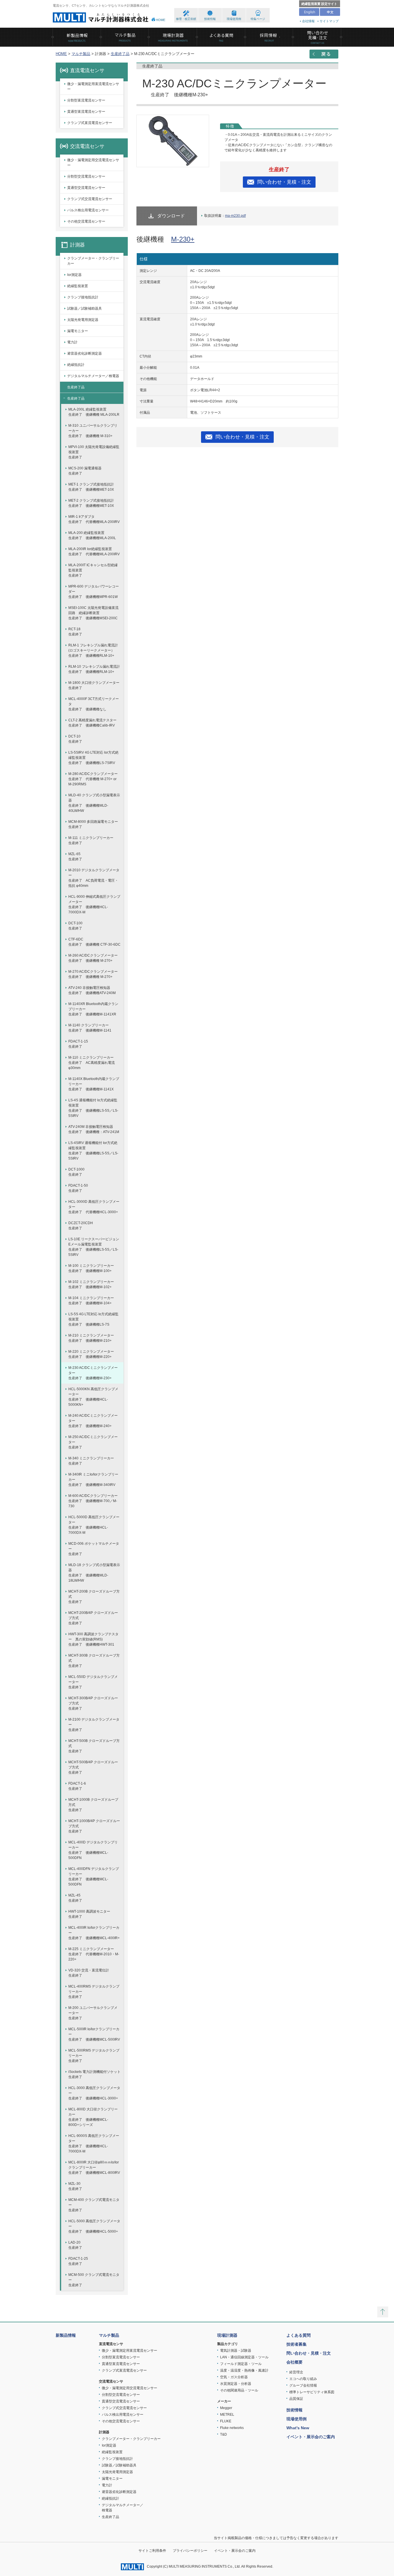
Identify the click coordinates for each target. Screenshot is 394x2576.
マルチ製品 (81, 54)
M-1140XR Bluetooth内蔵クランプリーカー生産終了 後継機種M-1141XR (93, 1009)
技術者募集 (297, 2344)
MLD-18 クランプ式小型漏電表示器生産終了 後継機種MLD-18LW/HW (94, 1573)
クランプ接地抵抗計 (83, 297)
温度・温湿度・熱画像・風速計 (244, 2370)
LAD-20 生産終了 (75, 2245)
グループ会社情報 (303, 2385)
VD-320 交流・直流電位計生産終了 (89, 1973)
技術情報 (210, 19)
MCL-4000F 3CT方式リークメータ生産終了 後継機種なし (94, 704)
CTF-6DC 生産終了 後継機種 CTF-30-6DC (94, 942)
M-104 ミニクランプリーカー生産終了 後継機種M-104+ (91, 1301)
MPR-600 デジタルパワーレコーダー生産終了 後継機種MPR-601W (94, 592)
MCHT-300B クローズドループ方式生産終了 (94, 1661)
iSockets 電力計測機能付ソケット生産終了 (94, 2074)
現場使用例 (234, 19)
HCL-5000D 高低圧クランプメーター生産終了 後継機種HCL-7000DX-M (94, 1525)
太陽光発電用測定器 (83, 320)
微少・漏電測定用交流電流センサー (93, 163)
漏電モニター (78, 331)
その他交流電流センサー (86, 221)
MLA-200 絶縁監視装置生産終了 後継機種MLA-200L (92, 535)
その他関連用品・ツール (239, 2390)
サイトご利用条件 (152, 2551)
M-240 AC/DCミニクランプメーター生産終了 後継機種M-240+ (93, 1421)
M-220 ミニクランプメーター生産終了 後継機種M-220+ (91, 1354)
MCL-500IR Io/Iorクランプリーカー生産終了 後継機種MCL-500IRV (94, 2034)
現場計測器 (227, 2335)
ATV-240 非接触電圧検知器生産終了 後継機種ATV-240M (92, 990)
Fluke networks (232, 2428)
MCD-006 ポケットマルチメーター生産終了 (94, 1549)
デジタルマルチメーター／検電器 (93, 376)
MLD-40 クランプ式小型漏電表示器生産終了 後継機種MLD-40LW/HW (94, 803)
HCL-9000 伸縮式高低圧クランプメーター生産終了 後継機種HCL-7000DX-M (94, 904)
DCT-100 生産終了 (75, 926)
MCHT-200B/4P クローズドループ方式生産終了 (93, 1618)
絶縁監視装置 (78, 286)
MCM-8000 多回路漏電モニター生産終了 (93, 824)
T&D (224, 2434)
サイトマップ (329, 21)
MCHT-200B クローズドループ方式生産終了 (94, 1597)
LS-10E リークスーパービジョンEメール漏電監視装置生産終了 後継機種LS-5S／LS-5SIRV (94, 1247)
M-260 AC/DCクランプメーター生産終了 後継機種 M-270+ (93, 958)
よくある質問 (299, 2335)
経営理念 (296, 2372)
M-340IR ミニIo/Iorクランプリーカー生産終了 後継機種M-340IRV (93, 1480)
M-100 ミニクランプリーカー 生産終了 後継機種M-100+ (91, 1268)
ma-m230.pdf (235, 216)
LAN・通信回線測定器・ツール (244, 2357)
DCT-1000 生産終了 (76, 1172)
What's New (298, 2428)
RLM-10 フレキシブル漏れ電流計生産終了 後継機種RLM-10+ (94, 669)
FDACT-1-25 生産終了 (78, 2261)
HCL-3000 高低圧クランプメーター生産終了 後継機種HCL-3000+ (94, 2093)
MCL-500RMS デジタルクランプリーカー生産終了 (94, 2056)
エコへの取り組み (303, 2379)
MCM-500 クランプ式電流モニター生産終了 (94, 2280)
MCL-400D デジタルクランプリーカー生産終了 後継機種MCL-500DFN (93, 1850)
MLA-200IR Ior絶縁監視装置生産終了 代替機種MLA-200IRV (94, 552)
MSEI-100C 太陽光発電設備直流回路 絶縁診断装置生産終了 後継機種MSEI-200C (93, 613)
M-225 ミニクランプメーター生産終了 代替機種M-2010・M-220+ (94, 1954)
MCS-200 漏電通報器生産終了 (85, 471)
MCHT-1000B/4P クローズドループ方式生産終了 (94, 1826)
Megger (226, 2408)
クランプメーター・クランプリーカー (93, 261)
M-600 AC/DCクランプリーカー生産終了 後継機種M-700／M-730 (93, 1501)
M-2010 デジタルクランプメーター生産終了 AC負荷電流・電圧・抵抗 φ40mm (94, 878)
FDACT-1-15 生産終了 (78, 1044)
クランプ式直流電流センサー (90, 123)
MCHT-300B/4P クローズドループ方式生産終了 (93, 1703)
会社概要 (294, 2362)
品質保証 (296, 2399)
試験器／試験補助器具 (85, 308)
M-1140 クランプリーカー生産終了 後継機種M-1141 (90, 1028)
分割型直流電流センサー (86, 100)
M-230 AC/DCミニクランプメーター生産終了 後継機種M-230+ (93, 1373)
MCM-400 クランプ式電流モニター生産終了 (94, 2205)
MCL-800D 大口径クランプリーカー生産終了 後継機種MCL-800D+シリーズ (93, 2117)
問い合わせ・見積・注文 (284, 182)
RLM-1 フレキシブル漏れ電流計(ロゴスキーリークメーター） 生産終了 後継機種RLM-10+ (93, 650)
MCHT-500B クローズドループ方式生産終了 (94, 1746)
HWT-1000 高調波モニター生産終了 (89, 1914)
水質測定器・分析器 (236, 2384)
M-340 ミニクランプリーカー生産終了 (91, 1461)
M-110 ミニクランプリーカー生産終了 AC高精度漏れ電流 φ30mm (92, 1063)
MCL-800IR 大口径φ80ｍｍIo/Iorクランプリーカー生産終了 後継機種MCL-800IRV (94, 2167)
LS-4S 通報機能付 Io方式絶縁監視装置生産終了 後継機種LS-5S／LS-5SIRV (93, 1108)
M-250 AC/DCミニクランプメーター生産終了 (93, 1442)
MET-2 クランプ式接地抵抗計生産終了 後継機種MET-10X (91, 503)
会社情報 (308, 21)
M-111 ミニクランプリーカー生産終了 (91, 840)
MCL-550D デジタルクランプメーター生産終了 (93, 1682)
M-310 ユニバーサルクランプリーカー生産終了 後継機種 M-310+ (93, 431)
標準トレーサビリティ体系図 (312, 2392)
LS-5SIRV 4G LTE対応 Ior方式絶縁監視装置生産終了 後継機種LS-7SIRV (93, 758)
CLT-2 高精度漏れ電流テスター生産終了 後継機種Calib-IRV (92, 723)
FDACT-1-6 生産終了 (77, 1786)
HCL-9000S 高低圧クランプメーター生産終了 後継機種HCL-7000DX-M (94, 2144)
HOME (161, 20)
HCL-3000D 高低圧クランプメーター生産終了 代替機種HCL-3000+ (94, 1207)
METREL (227, 2415)
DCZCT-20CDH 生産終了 (81, 1226)
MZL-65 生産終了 (75, 857)
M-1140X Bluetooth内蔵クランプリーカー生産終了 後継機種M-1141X (94, 1084)
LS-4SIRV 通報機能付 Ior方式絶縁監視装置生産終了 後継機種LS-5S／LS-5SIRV (93, 1151)
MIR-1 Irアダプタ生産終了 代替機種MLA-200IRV (94, 519)
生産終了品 (120, 54)
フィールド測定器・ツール (241, 2364)
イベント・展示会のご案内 (311, 2437)
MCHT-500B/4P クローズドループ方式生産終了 (93, 1767)
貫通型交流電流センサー (86, 188)
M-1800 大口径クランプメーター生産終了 (94, 685)
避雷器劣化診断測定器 (85, 353)
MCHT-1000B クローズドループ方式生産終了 (93, 1805)
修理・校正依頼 (186, 19)
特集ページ (258, 19)
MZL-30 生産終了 (75, 2186)
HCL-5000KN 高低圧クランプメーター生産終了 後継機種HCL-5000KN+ (93, 1397)
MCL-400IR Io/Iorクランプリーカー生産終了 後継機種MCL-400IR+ (94, 1933)
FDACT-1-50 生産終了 (78, 1188)
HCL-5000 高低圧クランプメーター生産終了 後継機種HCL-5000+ (94, 2226)
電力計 (72, 342)
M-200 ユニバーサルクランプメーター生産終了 (93, 2013)
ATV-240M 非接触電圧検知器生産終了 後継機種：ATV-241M (94, 1129)
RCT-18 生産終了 (75, 632)
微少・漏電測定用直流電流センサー (93, 86)
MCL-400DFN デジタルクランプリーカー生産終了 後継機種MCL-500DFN (94, 1877)
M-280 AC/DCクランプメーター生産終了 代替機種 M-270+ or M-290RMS (93, 779)
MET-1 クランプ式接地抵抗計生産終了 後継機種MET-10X (91, 487)
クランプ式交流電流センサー (90, 199)
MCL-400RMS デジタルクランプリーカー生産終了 (94, 1992)
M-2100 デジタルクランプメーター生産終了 (94, 1725)
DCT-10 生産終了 (75, 739)
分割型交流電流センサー (86, 176)
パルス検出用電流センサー (88, 210)
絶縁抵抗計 (76, 365)
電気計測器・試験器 (236, 2351)
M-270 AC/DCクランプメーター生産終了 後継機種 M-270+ (93, 974)
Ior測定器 (74, 275)
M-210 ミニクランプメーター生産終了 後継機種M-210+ (91, 1338)
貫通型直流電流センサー (86, 112)
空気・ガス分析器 (234, 2377)
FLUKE (226, 2421)
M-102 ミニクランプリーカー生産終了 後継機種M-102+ (91, 1284)
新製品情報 (66, 2335)
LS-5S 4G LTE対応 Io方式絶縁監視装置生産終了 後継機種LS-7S (93, 1319)
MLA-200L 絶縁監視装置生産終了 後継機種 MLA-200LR (94, 412)
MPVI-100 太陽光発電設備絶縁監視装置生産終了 (94, 452)
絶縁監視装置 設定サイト (319, 4)
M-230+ (183, 239)
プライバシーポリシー (190, 2551)
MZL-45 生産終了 (75, 1898)
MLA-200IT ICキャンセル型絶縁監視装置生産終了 (93, 570)
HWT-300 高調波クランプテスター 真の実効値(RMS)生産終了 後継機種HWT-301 (93, 1639)
